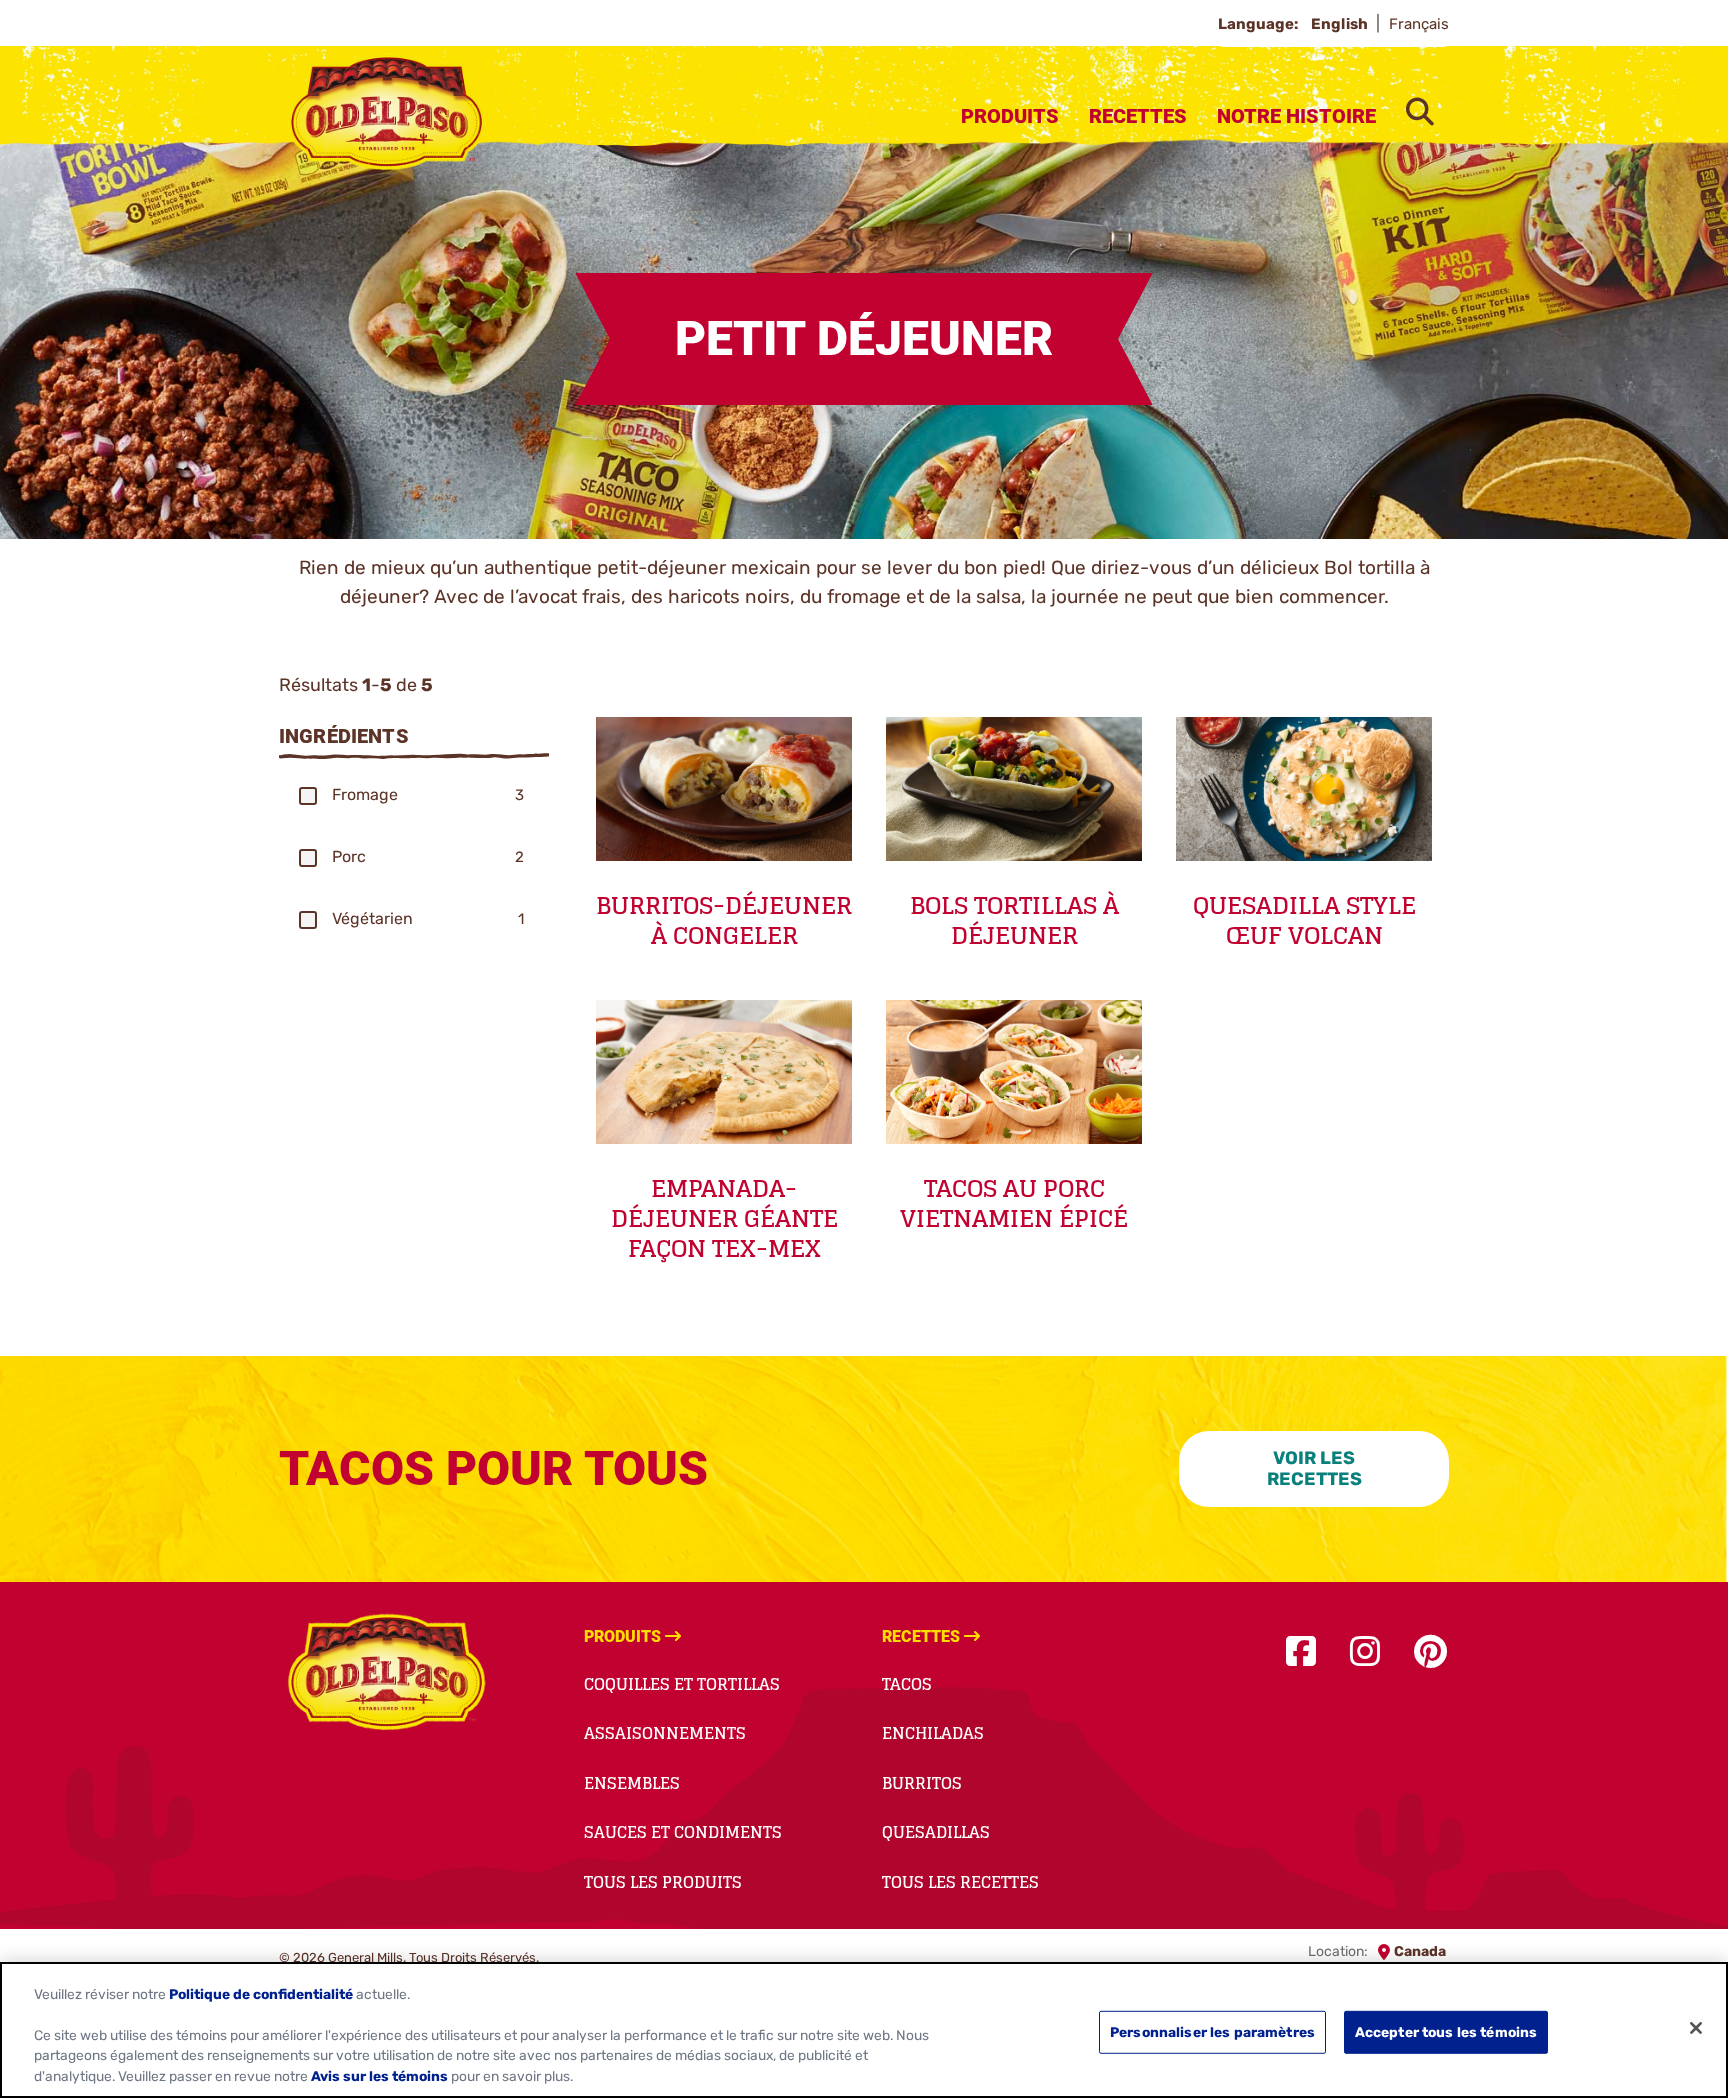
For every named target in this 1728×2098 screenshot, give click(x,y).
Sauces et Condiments (683, 1832)
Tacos (907, 1684)
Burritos (922, 1783)
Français (1419, 24)
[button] (308, 796)
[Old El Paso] (386, 1675)
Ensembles (632, 1783)
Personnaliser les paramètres (1212, 2032)
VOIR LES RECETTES (1314, 1468)
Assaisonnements (665, 1733)
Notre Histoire (1296, 116)
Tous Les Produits (663, 1882)
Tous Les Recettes (960, 1882)
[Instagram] (1365, 1652)
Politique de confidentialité (261, 1994)
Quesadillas (936, 1832)
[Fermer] (1696, 2028)
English (1341, 24)
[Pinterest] (1430, 1652)
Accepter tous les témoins (1446, 2032)
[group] (414, 795)
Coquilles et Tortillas (682, 1684)
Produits (1010, 116)
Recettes (1138, 116)
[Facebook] (1301, 1652)
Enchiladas (933, 1733)
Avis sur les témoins (379, 2077)
